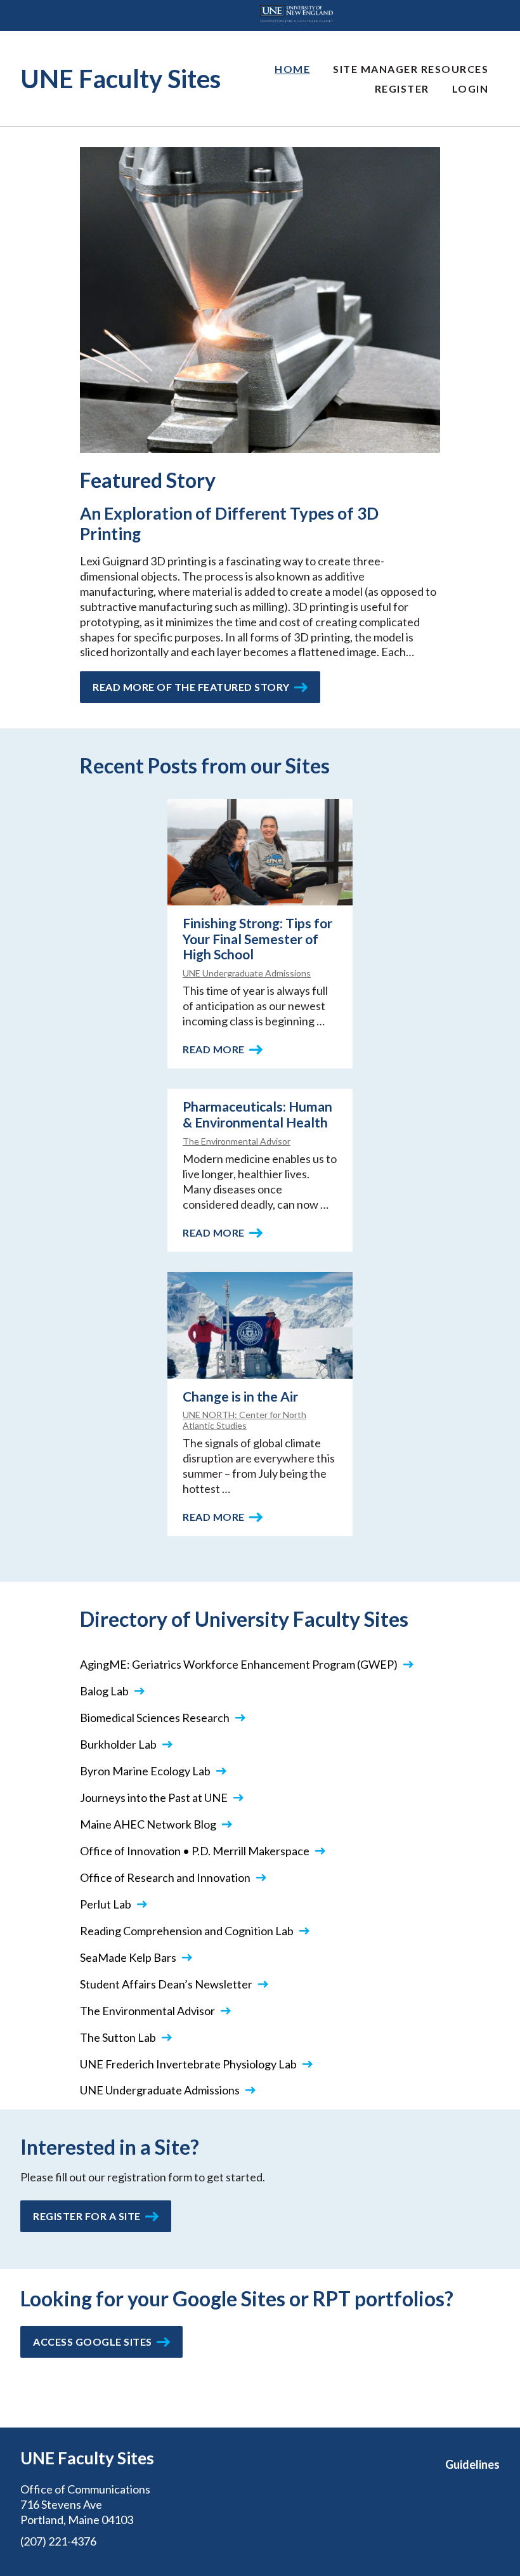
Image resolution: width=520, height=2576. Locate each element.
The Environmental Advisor (237, 1141)
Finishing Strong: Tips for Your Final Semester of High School (257, 939)
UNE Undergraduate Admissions (247, 973)
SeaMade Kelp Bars (128, 1957)
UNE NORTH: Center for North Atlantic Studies (244, 1420)
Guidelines (472, 2464)
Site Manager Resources (411, 69)
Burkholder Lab (118, 1744)
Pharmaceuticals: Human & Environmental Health (257, 1114)
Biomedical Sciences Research (155, 1718)
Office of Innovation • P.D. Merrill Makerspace (195, 1851)
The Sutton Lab (118, 2037)
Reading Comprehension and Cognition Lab (187, 1931)
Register (402, 89)
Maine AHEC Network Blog (148, 1824)
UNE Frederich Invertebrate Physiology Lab (188, 2064)
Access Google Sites (93, 2342)
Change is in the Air (240, 1396)
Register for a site (87, 2216)
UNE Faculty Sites (120, 79)
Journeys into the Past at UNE (154, 1797)
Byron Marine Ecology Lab (145, 1771)
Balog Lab (104, 1691)
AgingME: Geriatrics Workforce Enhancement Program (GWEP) (239, 1664)
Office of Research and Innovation (165, 1877)
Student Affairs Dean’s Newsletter (166, 1984)
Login (471, 89)
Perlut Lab (106, 1904)
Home (292, 69)
